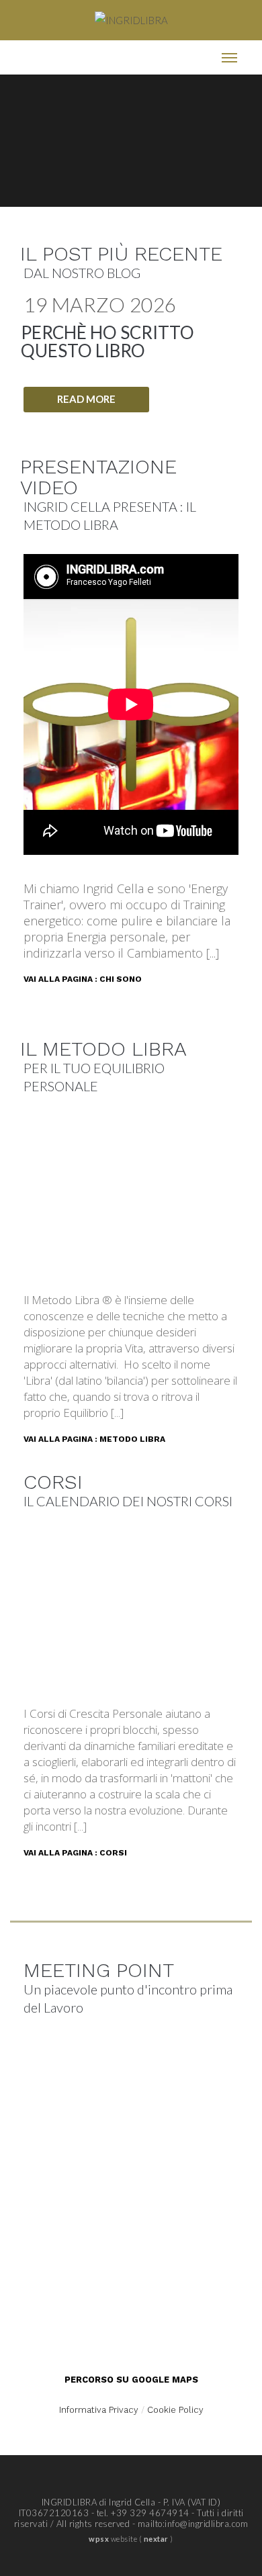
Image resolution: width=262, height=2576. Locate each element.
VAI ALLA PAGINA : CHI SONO (83, 979)
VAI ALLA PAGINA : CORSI (75, 1853)
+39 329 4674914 (150, 2513)
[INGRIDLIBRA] (131, 20)
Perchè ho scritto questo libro (107, 341)
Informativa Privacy (99, 2410)
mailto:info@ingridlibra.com (193, 2524)
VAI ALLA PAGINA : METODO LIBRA (94, 1439)
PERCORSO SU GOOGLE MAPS (131, 2380)
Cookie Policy (175, 2410)
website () (131, 2539)
